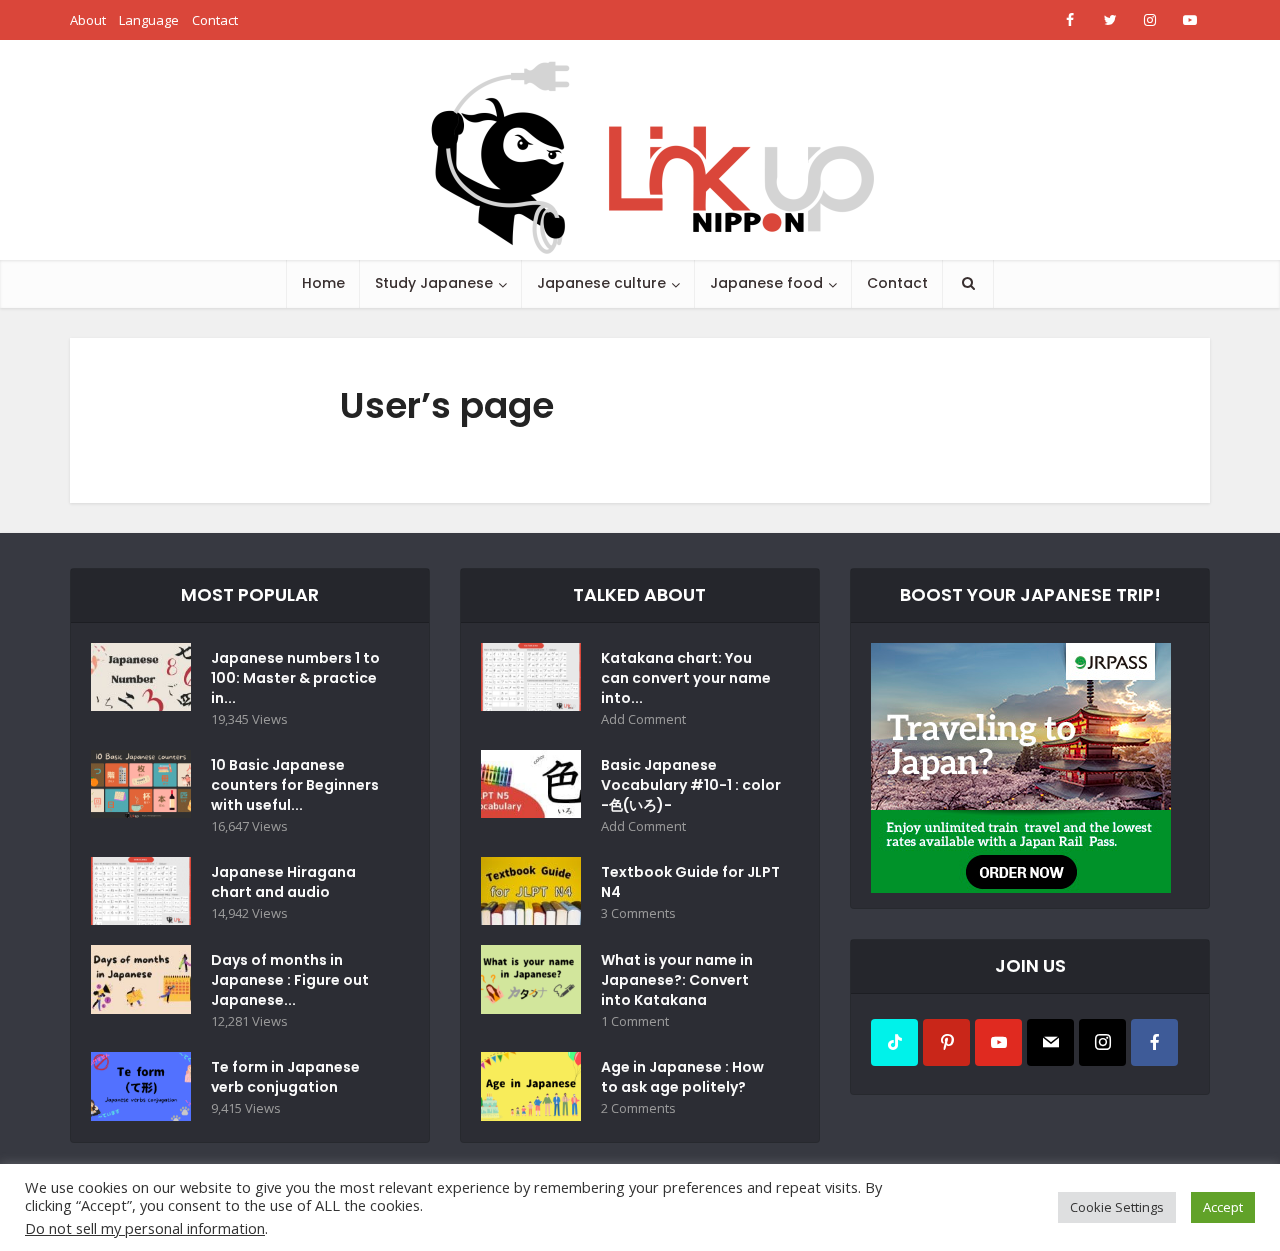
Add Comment (643, 719)
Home (323, 283)
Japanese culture (601, 283)
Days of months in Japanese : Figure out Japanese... (290, 980)
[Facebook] (1154, 1042)
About (88, 20)
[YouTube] (998, 1042)
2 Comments (638, 1108)
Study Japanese (434, 283)
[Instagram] (1102, 1042)
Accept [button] (1223, 1207)
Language (149, 20)
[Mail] (1050, 1042)
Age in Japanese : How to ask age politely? (682, 1077)
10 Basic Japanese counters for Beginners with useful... (295, 785)
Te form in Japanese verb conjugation (285, 1077)
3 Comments (638, 913)
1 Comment (635, 1021)
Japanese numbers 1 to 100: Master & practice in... (295, 678)
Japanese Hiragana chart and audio (283, 882)
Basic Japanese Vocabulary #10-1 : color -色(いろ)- (691, 785)
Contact (215, 20)
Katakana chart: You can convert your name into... (686, 678)
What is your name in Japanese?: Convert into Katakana (677, 980)
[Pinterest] (946, 1042)
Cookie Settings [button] (1117, 1207)
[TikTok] (894, 1042)
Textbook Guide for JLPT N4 (690, 882)
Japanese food (766, 283)
